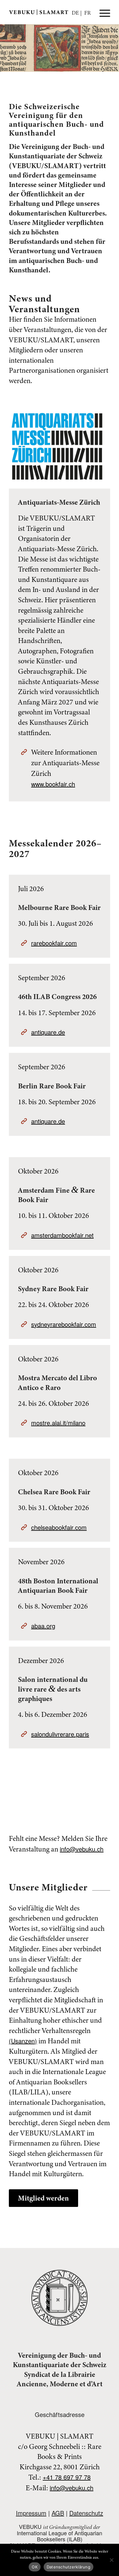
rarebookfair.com (54, 943)
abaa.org (43, 1626)
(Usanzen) (23, 2041)
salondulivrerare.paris (60, 1734)
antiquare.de (48, 1032)
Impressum (31, 2513)
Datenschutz (86, 2513)
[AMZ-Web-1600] (57, 446)
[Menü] (102, 12)
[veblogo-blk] (49, 12)
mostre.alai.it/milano (58, 1423)
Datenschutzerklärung (69, 2567)
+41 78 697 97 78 (67, 2477)
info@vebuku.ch (82, 1849)
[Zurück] (5, 48)
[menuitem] (102, 12)
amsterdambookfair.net (62, 1235)
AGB (58, 2513)
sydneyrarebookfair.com (64, 1324)
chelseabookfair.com (59, 1527)
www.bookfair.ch (53, 784)
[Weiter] (114, 48)
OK (35, 2567)
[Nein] (111, 2560)
